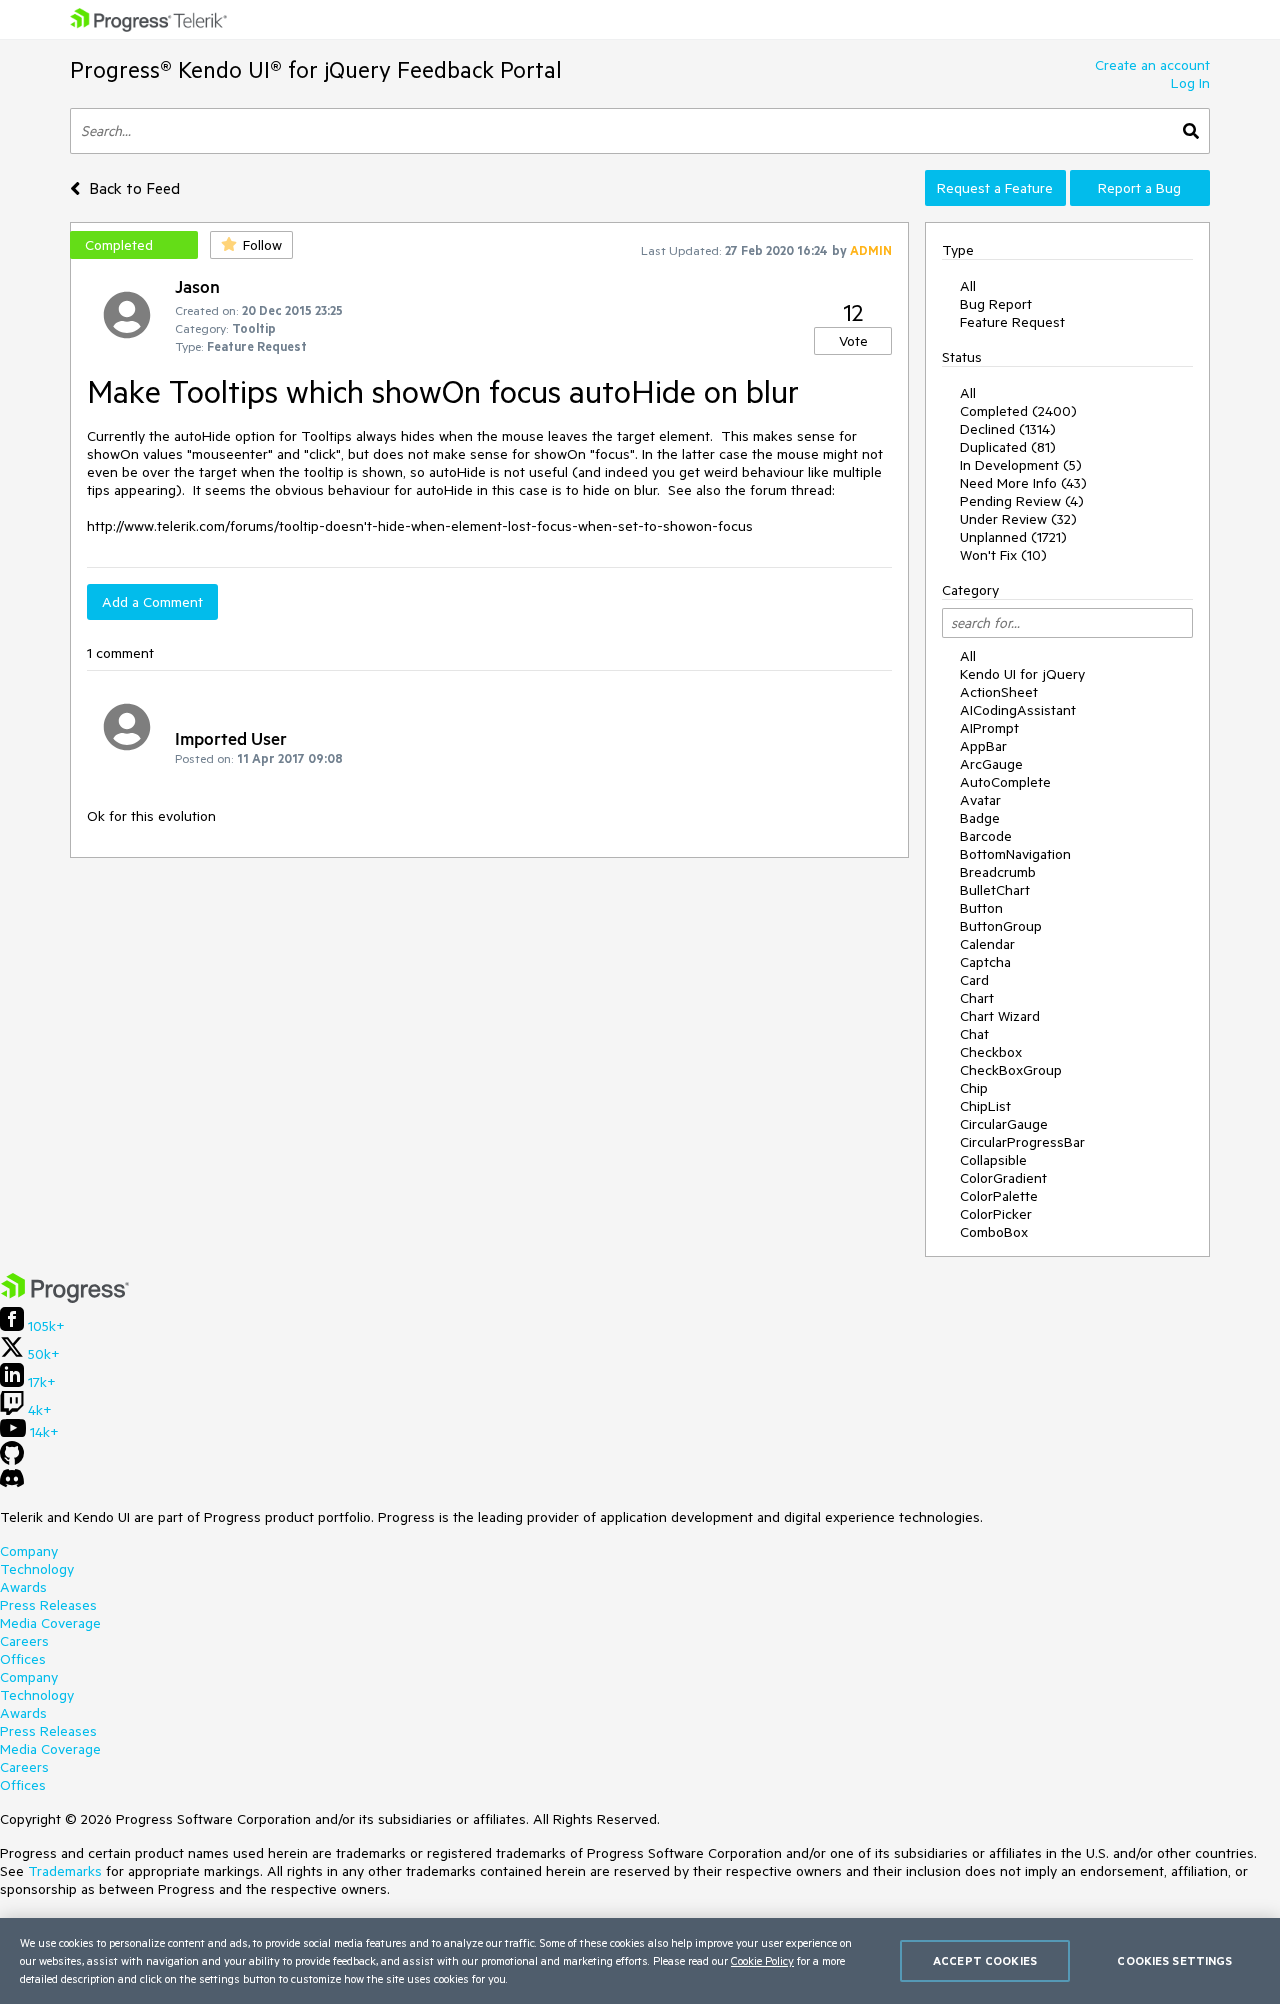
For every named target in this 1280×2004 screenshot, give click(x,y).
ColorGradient (1003, 1178)
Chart (977, 998)
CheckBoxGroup (1011, 1070)
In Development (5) (1021, 465)
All (968, 286)
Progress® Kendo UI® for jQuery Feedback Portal (316, 69)
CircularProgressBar (1022, 1142)
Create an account (1152, 65)
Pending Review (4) (1022, 501)
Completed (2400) (1018, 411)
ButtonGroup (1001, 926)
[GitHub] (12, 1460)
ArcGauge (991, 764)
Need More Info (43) (1023, 483)
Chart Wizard (1000, 1016)
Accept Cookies (985, 1960)
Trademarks (65, 1871)
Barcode (986, 836)
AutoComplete (1005, 782)
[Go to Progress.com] (65, 1298)
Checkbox (991, 1052)
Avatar (980, 800)
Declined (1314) (1008, 429)
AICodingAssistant (1018, 710)
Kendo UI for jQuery (1022, 674)
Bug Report (996, 304)
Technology (37, 1569)
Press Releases (48, 1605)
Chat (974, 1034)
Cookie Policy (762, 1960)
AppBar (983, 746)
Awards (23, 1587)
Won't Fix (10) (1003, 555)
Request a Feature (995, 188)
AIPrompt (989, 728)
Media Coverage (50, 1623)
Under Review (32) (1018, 519)
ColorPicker (996, 1214)
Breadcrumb (998, 872)
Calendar (987, 944)
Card (974, 980)
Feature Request (1012, 322)
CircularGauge (1004, 1124)
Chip (974, 1088)
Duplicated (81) (1008, 447)
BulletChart (995, 890)
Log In (1190, 83)
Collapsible (993, 1160)
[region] (640, 1961)
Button (981, 908)
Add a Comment (152, 602)
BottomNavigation (1015, 854)
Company (29, 1551)
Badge (980, 818)
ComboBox (994, 1232)
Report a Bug (1139, 188)
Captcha (985, 962)
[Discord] (12, 1483)
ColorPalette (999, 1196)
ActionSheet (999, 692)
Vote (853, 341)
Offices (23, 1659)
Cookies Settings (1174, 1960)
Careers (24, 1641)
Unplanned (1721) (1013, 537)
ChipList (985, 1106)
